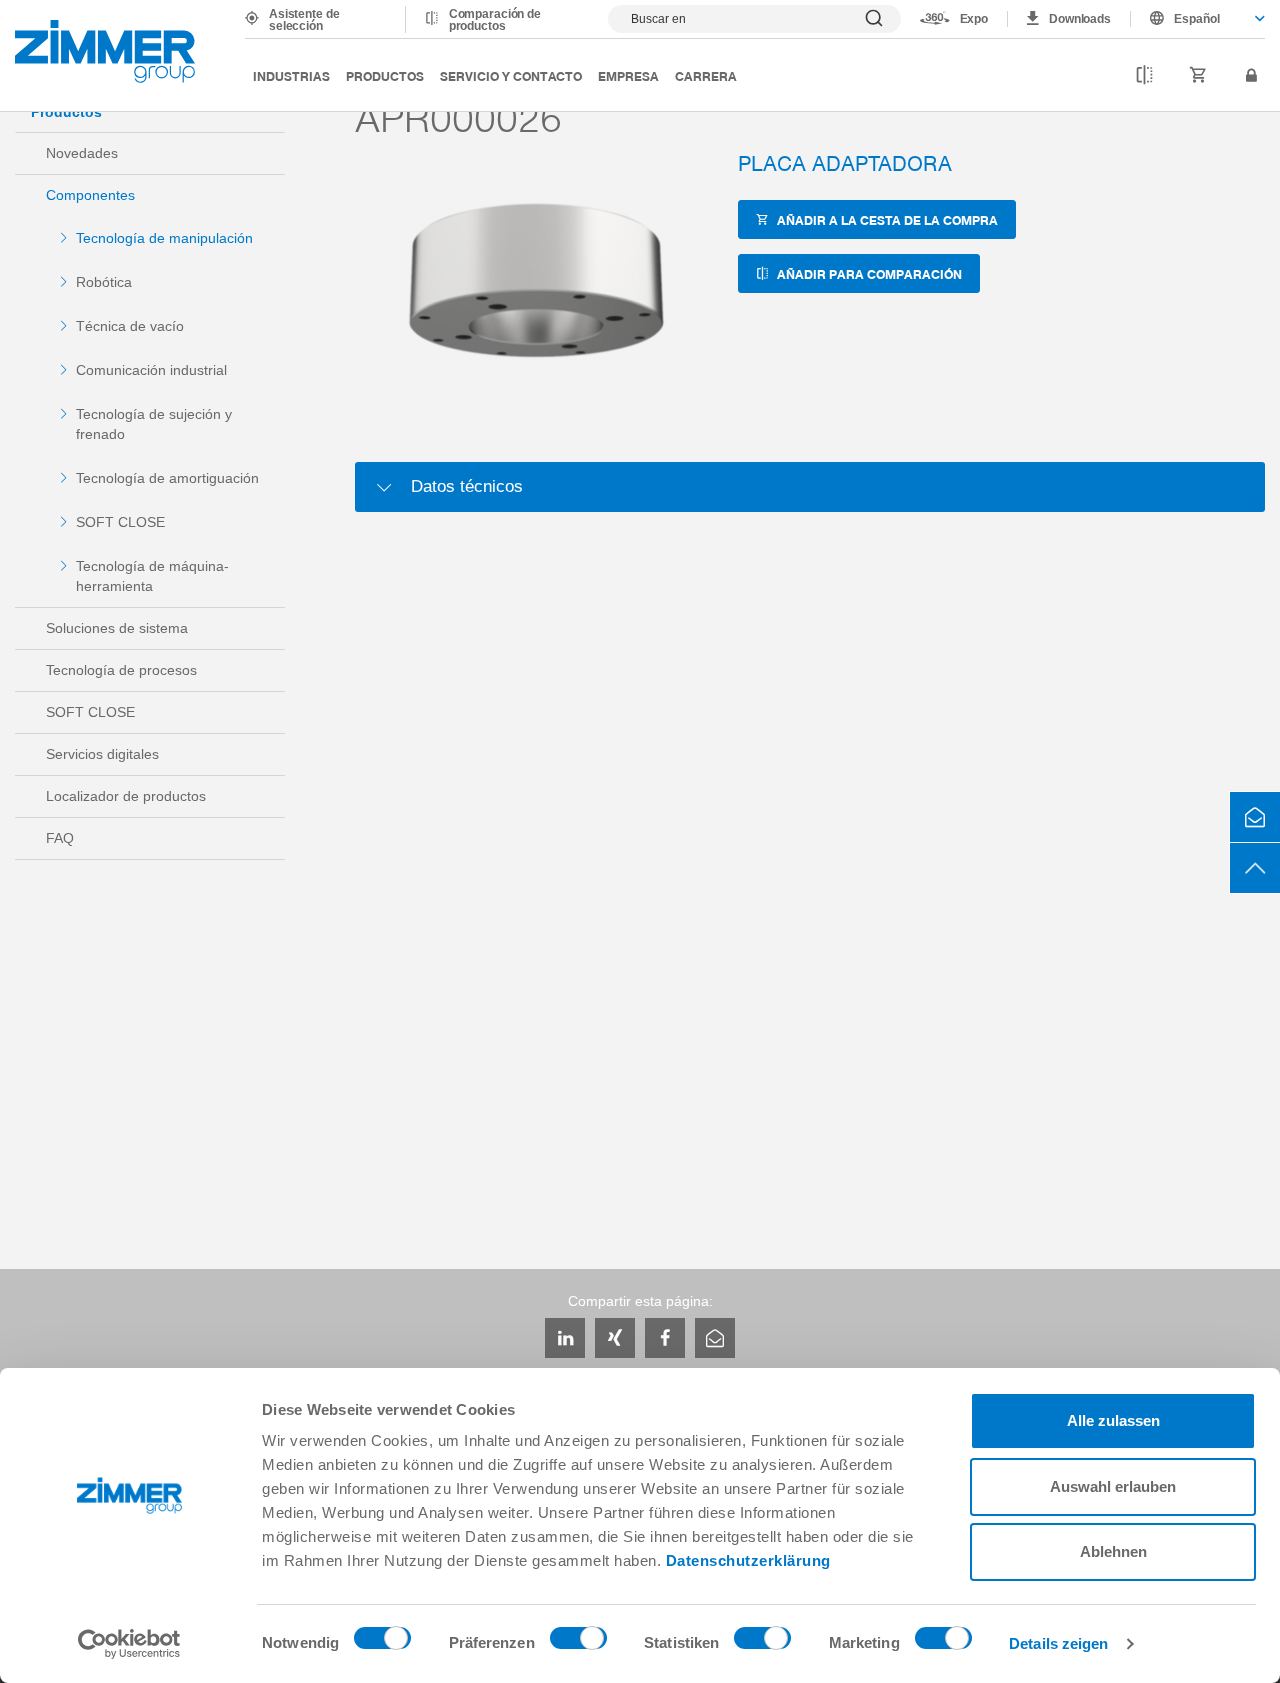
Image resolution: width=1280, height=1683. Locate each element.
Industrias (291, 75)
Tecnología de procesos (121, 670)
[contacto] (1255, 817)
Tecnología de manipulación (164, 238)
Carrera (706, 75)
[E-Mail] (715, 1338)
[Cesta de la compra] (1198, 76)
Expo (974, 19)
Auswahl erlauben (1113, 1486)
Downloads (1080, 19)
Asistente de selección (304, 20)
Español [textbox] (1197, 19)
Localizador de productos (126, 796)
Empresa (628, 75)
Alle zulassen (1113, 1420)
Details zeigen (1058, 1643)
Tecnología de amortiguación (167, 478)
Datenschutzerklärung (748, 1560)
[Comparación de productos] (1144, 76)
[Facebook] (665, 1338)
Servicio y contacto (511, 75)
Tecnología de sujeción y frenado (154, 424)
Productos (385, 75)
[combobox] (1198, 19)
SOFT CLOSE (120, 522)
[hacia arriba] (1255, 868)
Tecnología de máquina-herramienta (152, 576)
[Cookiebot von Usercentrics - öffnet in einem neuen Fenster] (129, 1644)
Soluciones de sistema (117, 628)
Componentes (90, 195)
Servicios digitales (102, 754)
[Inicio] (105, 51)
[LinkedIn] (565, 1338)
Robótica (104, 282)
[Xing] (615, 1338)
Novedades (82, 153)
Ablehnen (1113, 1551)
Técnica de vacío (130, 326)
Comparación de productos (495, 20)
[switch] (578, 1643)
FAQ (60, 838)
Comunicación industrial (151, 370)
